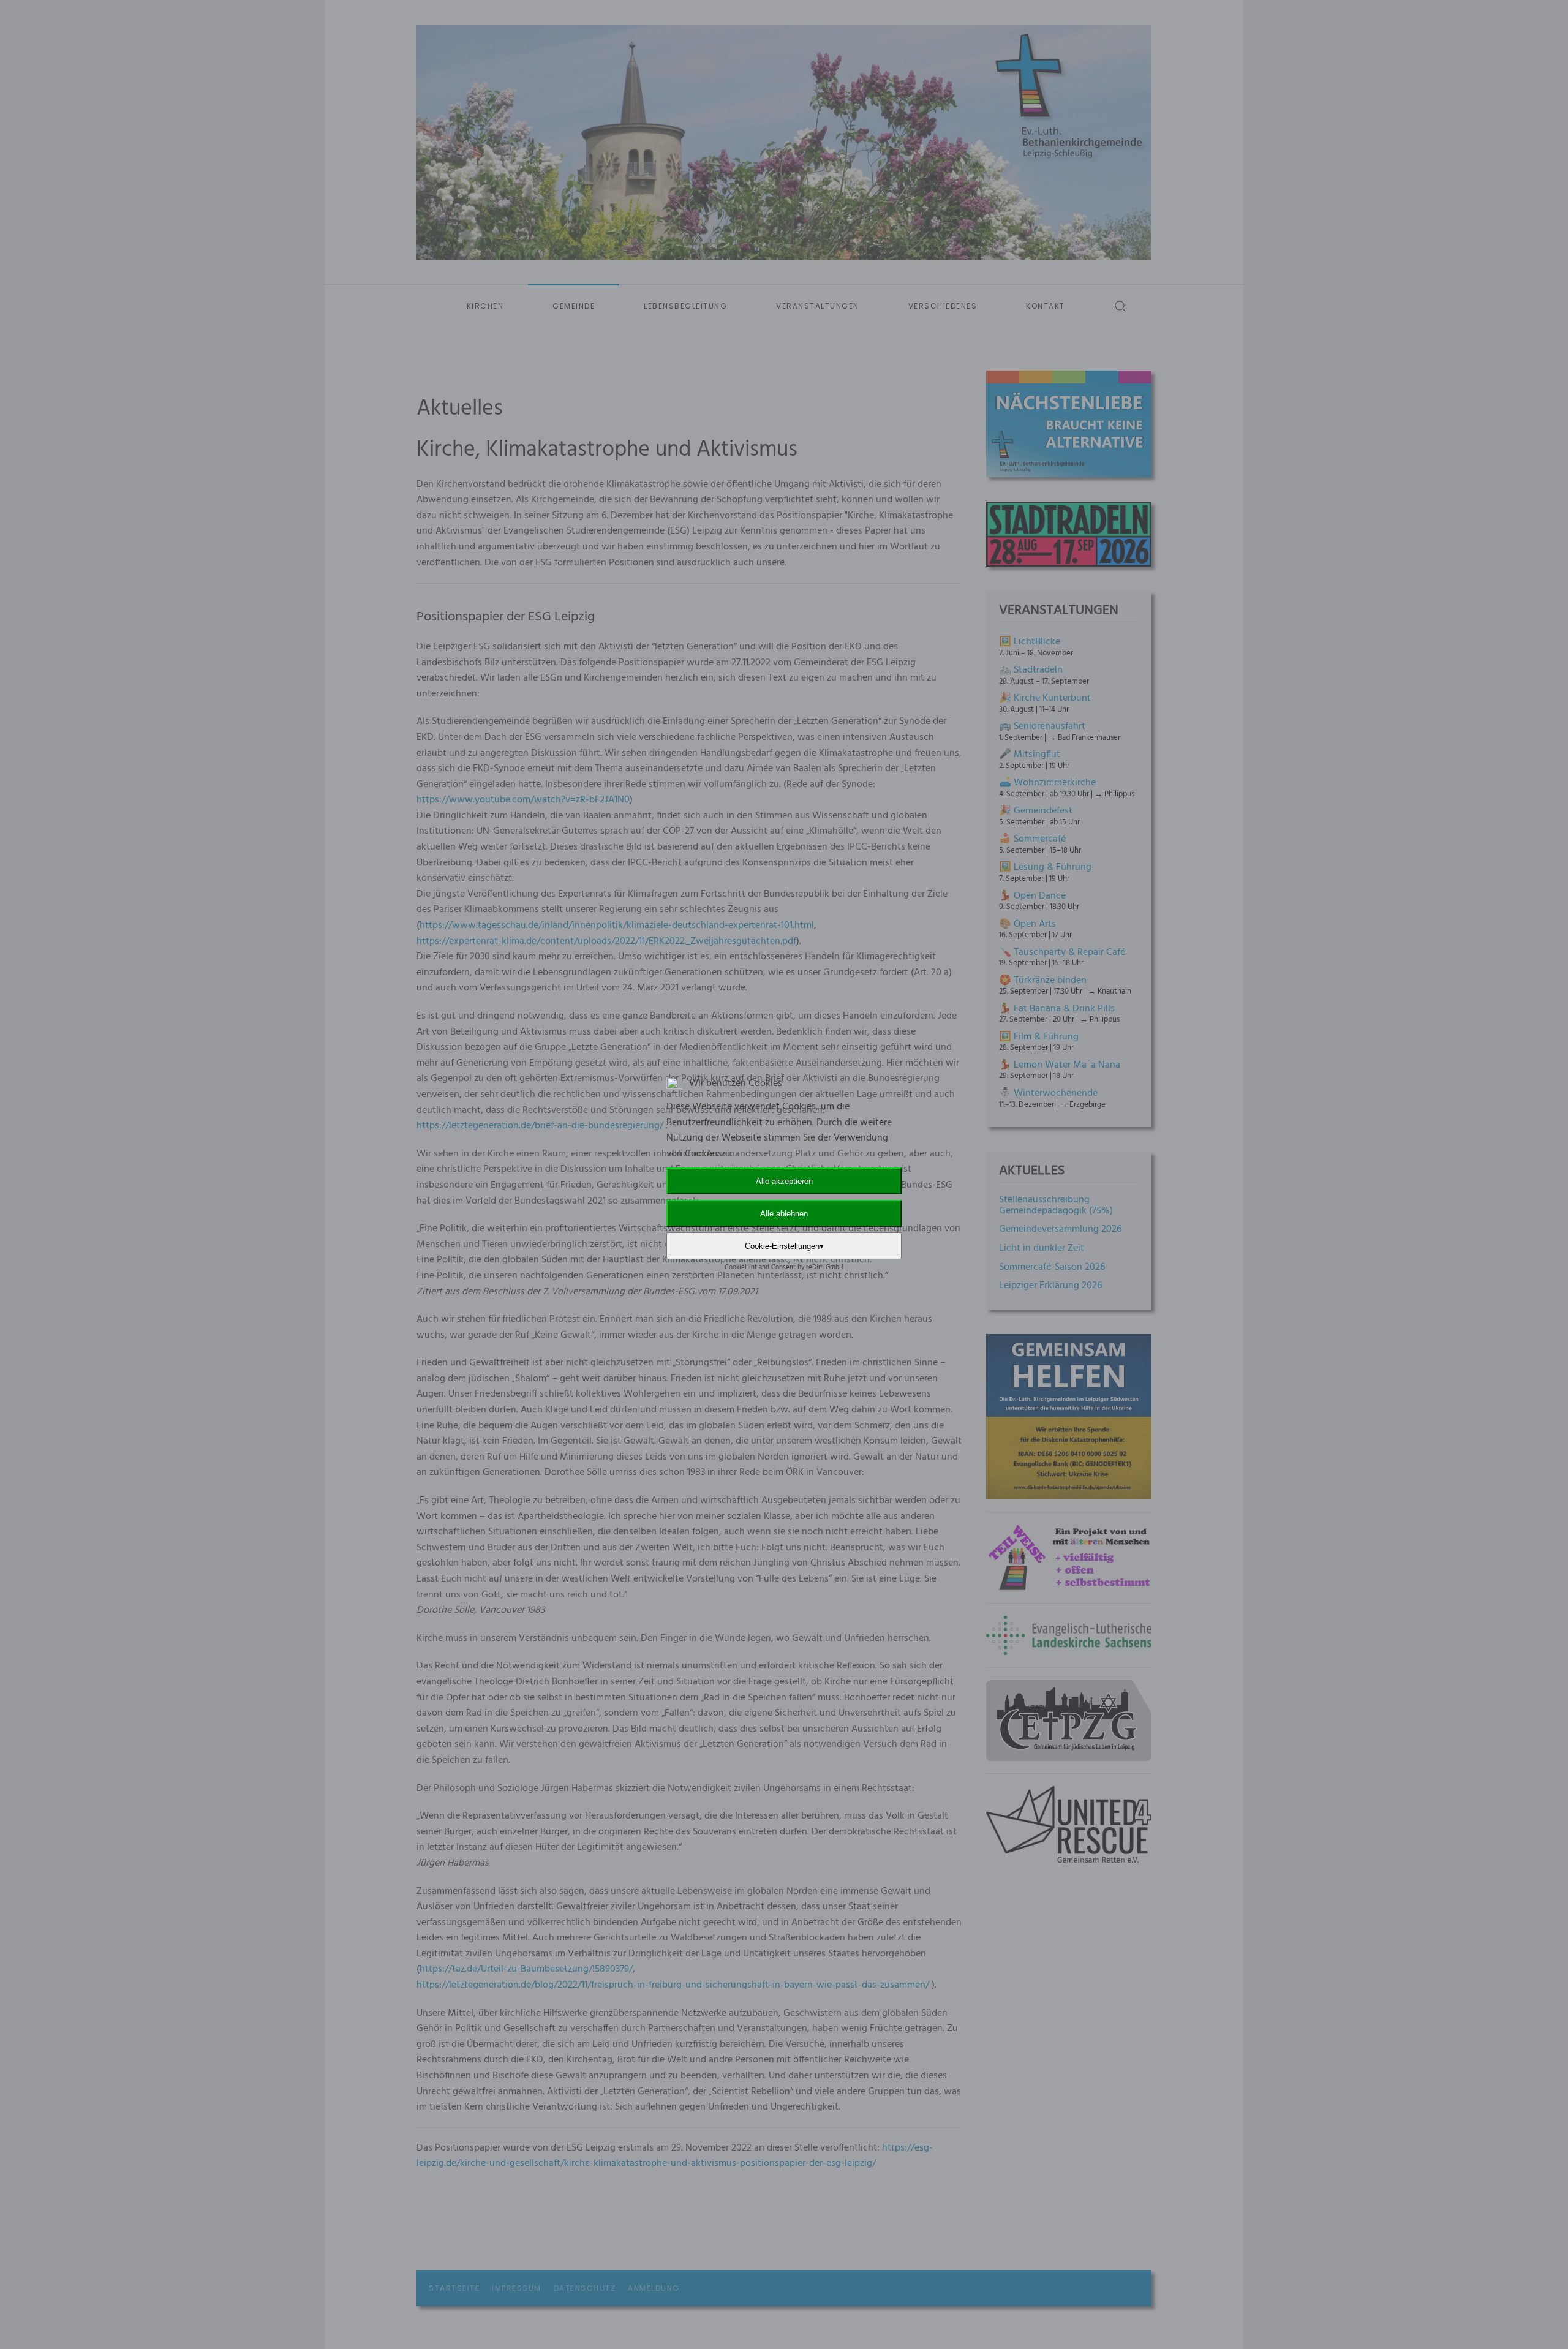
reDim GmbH (825, 1267)
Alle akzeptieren (784, 1181)
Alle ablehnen (784, 1214)
